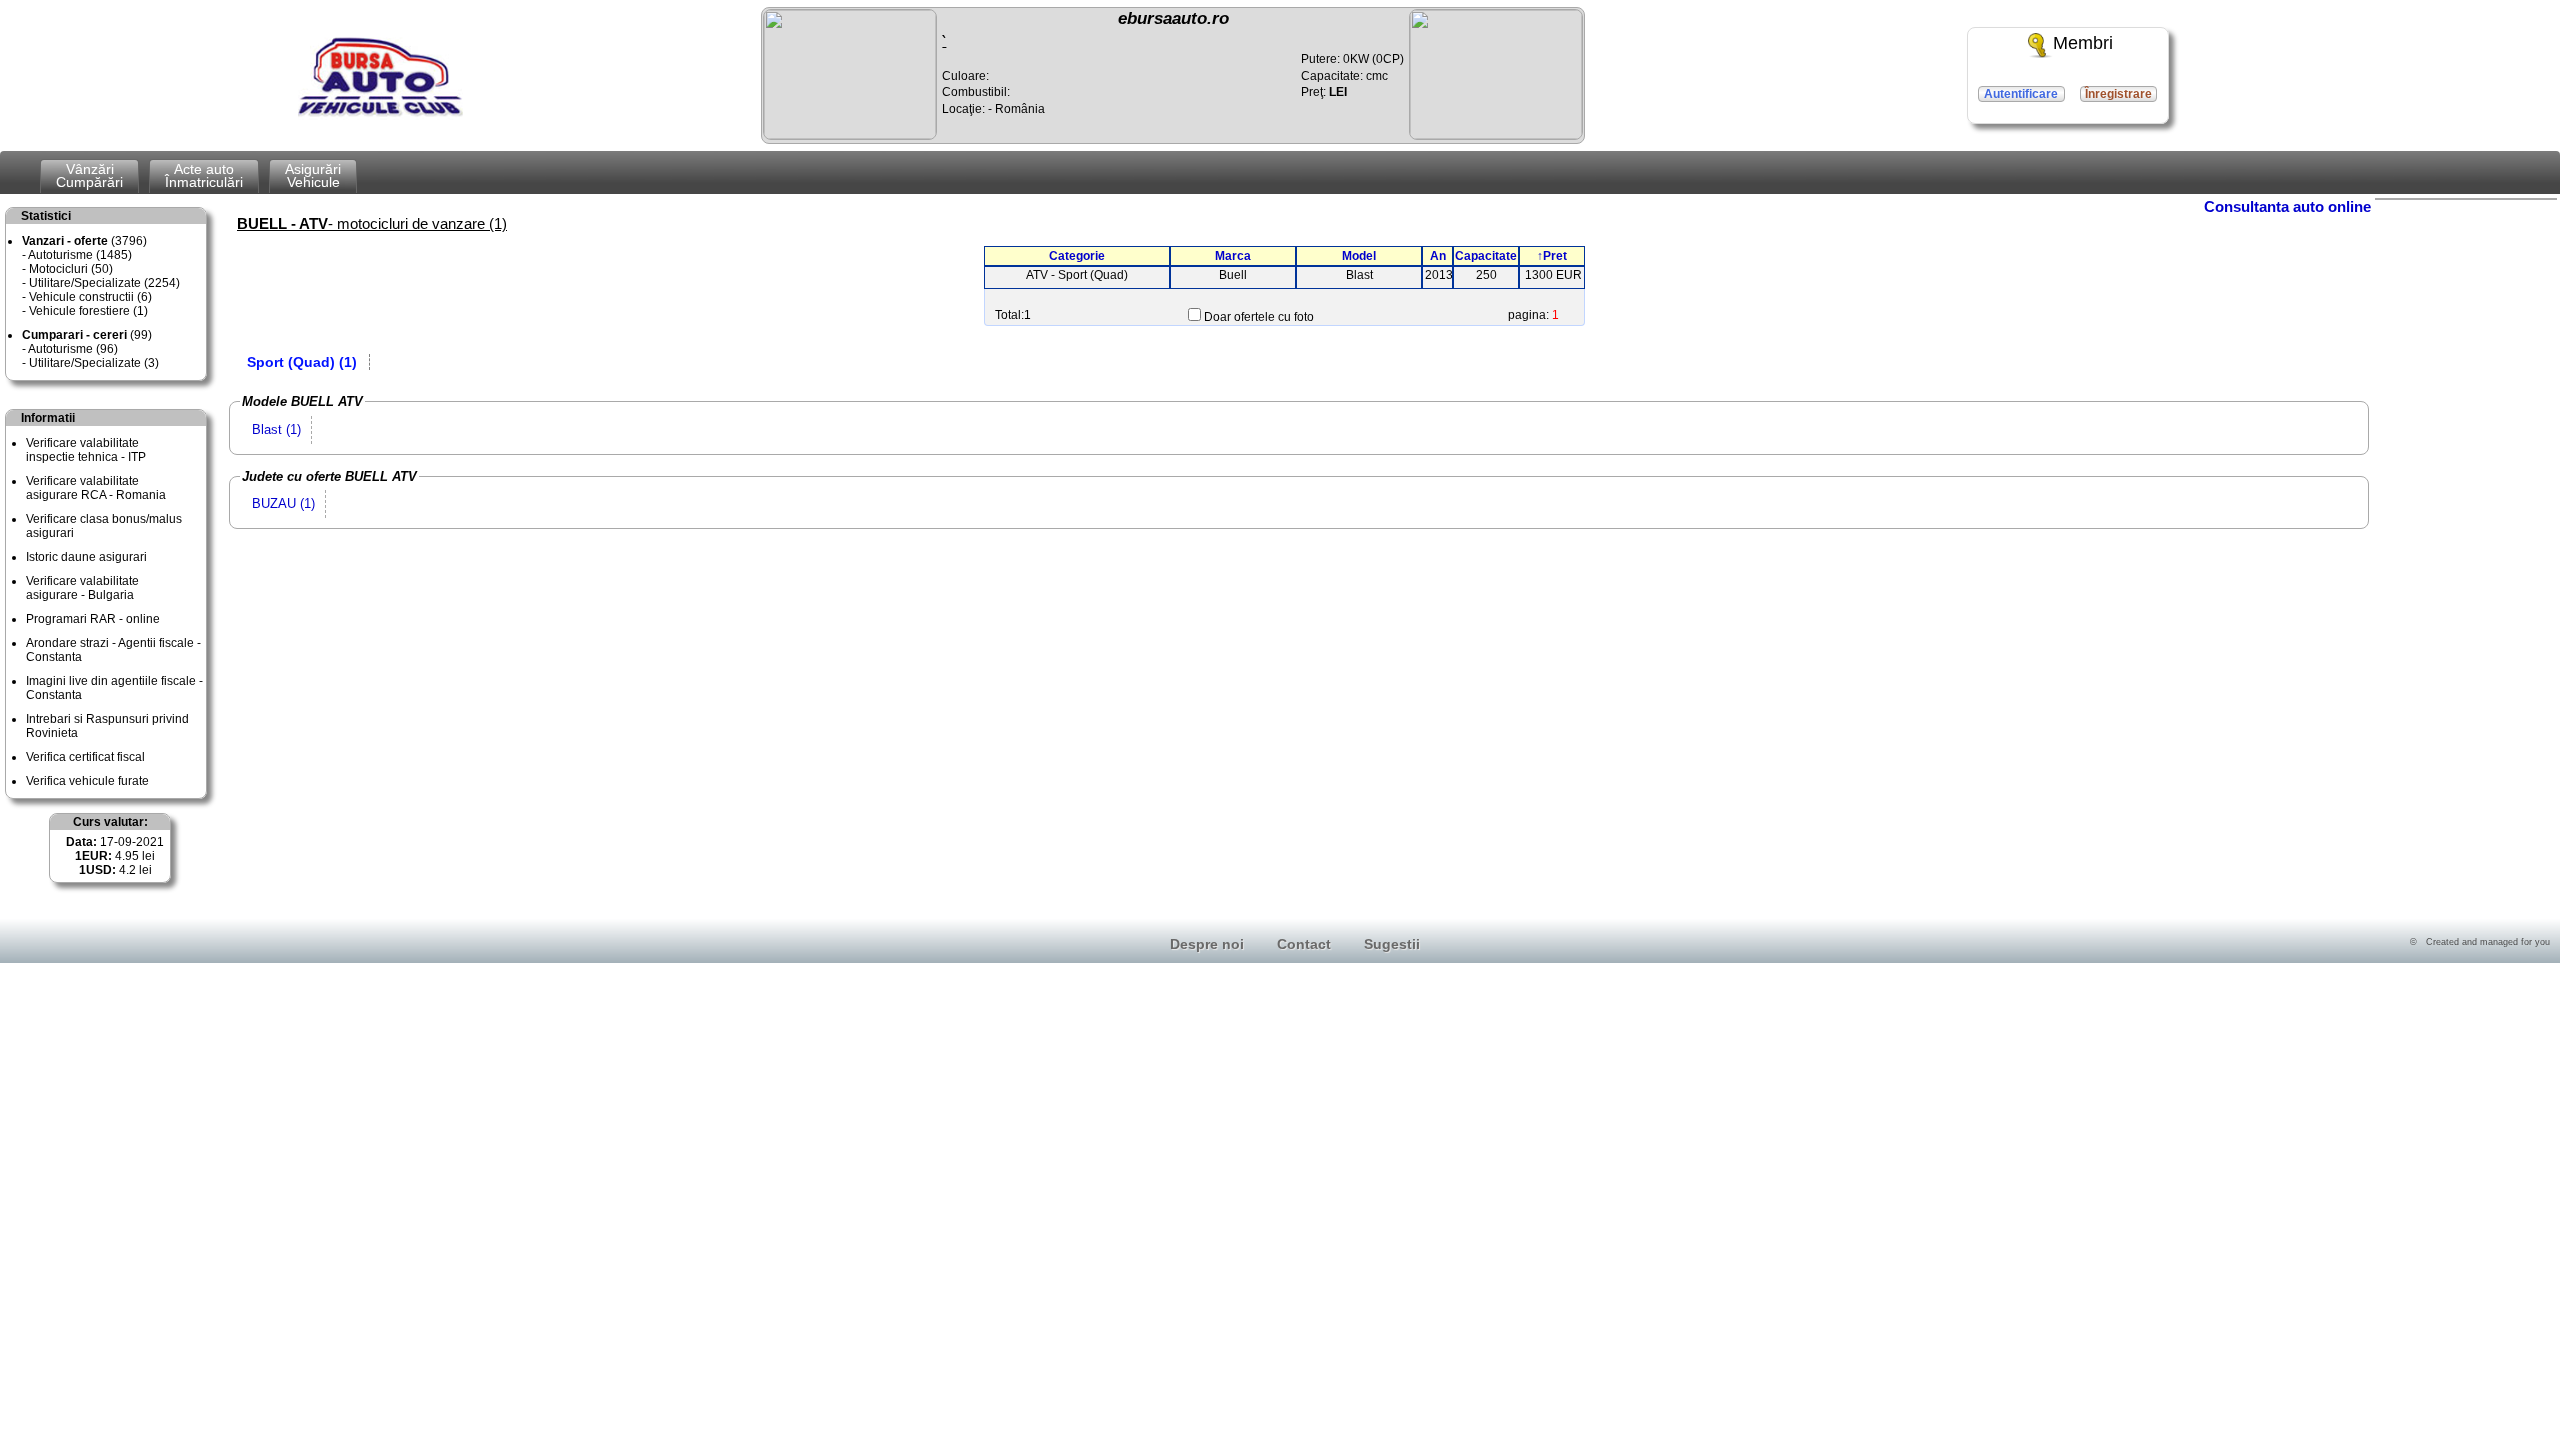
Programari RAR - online (93, 619)
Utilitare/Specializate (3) (94, 363)
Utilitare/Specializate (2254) (104, 283)
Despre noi (1207, 944)
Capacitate (1486, 256)
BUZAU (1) (283, 503)
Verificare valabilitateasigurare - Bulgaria (82, 588)
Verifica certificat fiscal (85, 757)
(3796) (84, 241)
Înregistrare (2118, 94)
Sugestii (1392, 944)
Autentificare (2021, 94)
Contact (1304, 944)
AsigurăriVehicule (313, 175)
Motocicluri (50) (71, 269)
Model (1359, 256)
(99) (87, 335)
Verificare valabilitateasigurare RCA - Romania (96, 488)
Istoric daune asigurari (86, 557)
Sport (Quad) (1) (302, 362)
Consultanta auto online (2287, 206)
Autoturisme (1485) (80, 255)
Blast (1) (276, 429)
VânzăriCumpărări (89, 175)
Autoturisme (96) (73, 349)
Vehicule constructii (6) (90, 297)
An (1438, 256)
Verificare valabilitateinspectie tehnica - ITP (86, 450)
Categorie (1077, 256)
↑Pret (1552, 256)
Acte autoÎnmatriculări (204, 175)
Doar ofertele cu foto (1259, 317)
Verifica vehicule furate (87, 781)
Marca (1233, 256)
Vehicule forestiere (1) (88, 311)
